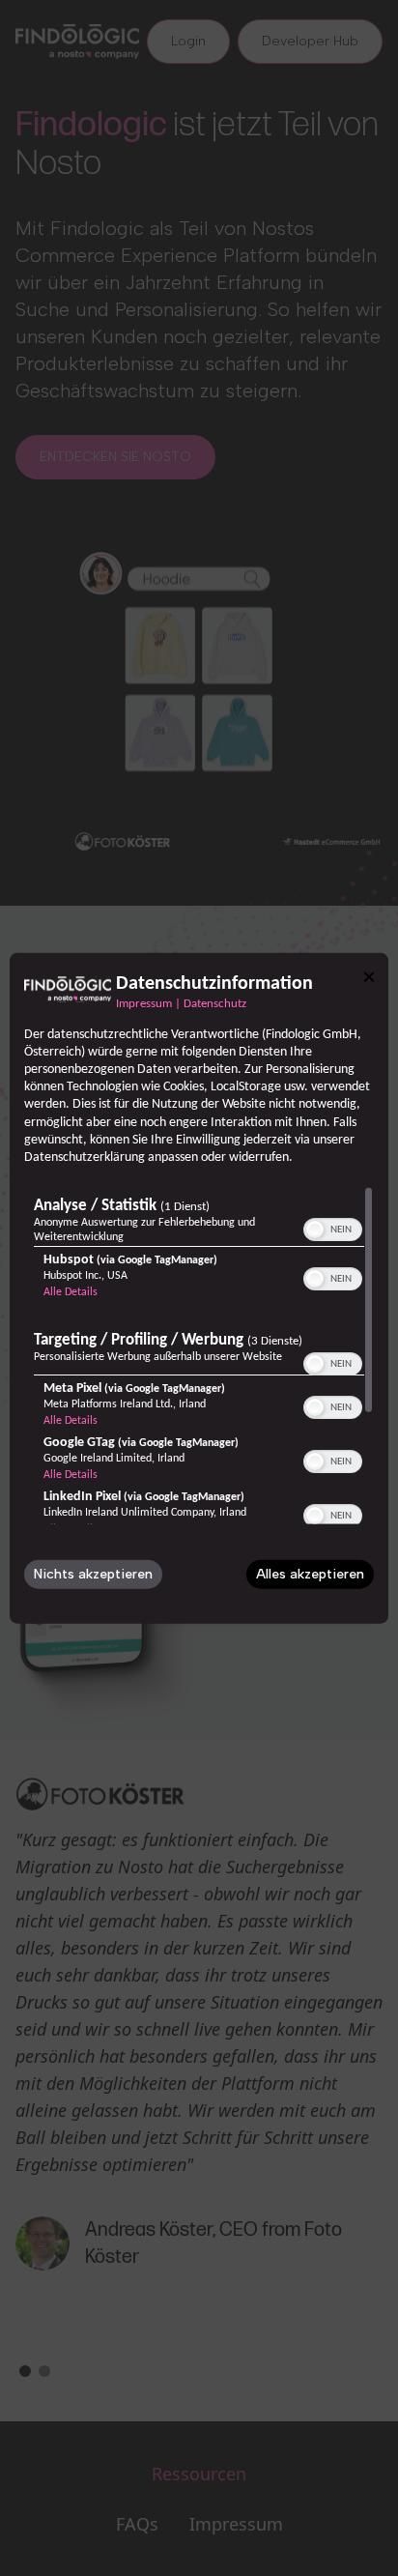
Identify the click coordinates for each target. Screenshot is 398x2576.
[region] (199, 1355)
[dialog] (199, 1288)
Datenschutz (215, 1003)
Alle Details (71, 1292)
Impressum (144, 1003)
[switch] (333, 1228)
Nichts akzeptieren (93, 1574)
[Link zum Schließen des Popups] (369, 976)
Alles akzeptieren (310, 1574)
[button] (315, 1230)
